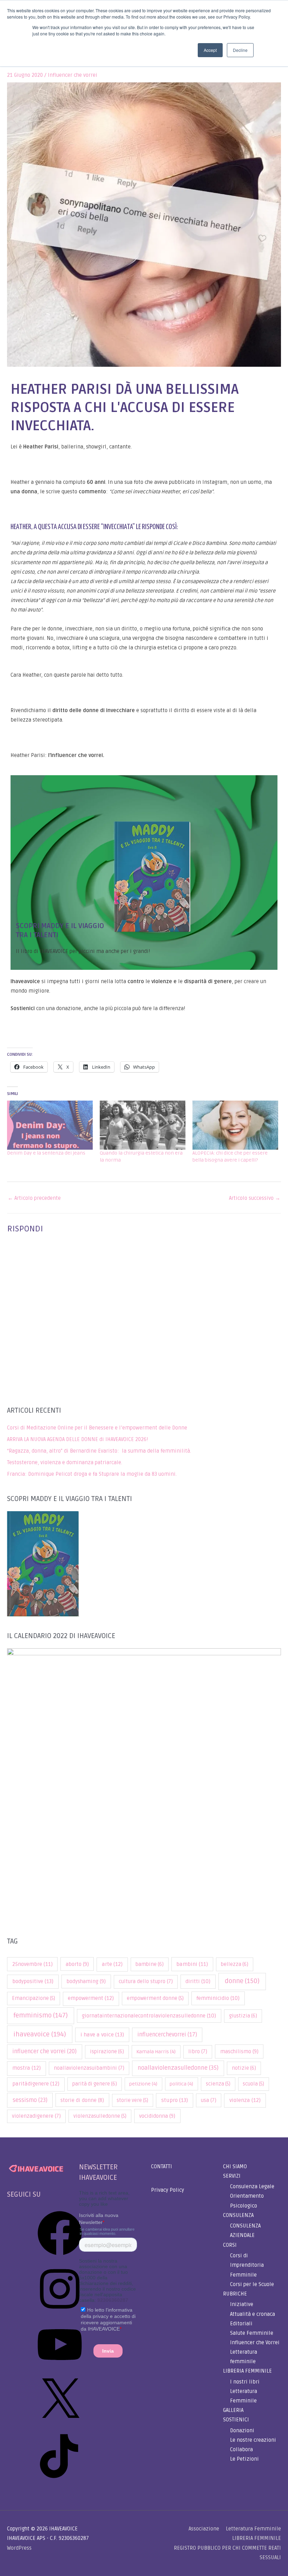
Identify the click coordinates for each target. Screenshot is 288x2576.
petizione (143, 2084)
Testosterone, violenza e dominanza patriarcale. (65, 1463)
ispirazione (107, 2052)
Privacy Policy (168, 2190)
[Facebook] (60, 2258)
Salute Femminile (252, 2333)
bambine (150, 1964)
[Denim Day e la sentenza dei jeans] (50, 1125)
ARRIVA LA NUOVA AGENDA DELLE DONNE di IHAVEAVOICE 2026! (77, 1439)
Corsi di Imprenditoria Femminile (247, 2265)
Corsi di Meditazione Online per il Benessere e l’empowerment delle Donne (97, 1428)
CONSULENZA (238, 2215)
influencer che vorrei (44, 2051)
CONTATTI (162, 2167)
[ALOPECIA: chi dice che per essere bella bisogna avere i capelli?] (235, 1125)
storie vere (132, 2100)
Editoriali (241, 2324)
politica (181, 2084)
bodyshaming (86, 1981)
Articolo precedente (34, 1198)
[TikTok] (60, 2481)
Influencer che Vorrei (255, 2343)
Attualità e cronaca (253, 2314)
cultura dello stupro (146, 1982)
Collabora (241, 2450)
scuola (253, 2084)
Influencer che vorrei (73, 75)
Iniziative (242, 2304)
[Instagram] (60, 2314)
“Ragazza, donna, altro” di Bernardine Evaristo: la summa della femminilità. (99, 1451)
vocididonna (157, 2116)
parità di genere (95, 2084)
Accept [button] (210, 50)
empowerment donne (155, 1998)
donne (242, 1981)
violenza (245, 2100)
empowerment (91, 1998)
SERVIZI (232, 2176)
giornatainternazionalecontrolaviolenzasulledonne (149, 2016)
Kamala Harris (156, 2052)
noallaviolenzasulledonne (178, 2068)
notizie (244, 2068)
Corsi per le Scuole (252, 2284)
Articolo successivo (255, 1198)
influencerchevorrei (167, 2035)
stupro (175, 2100)
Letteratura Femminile (253, 2529)
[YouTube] (60, 2369)
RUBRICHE (235, 2294)
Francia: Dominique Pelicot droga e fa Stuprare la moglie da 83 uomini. (92, 1474)
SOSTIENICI (236, 2420)
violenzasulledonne (100, 2116)
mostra (27, 2068)
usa (209, 2100)
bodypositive (33, 1982)
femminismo (41, 2015)
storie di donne (82, 2100)
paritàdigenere (36, 2084)
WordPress (19, 2548)
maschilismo (239, 2051)
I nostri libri (245, 2382)
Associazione (204, 2529)
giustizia (243, 2016)
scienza (218, 2084)
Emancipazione (34, 1998)
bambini (192, 1964)
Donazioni (242, 2431)
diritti (198, 1981)
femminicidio (218, 1998)
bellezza (235, 1964)
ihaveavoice (40, 2034)
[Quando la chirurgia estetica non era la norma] (143, 1125)
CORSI (230, 2245)
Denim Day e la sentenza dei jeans (46, 1153)
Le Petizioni (244, 2459)
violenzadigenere (36, 2116)
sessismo (30, 2100)
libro (198, 2052)
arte (112, 1964)
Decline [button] (240, 50)
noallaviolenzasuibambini (89, 2068)
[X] (60, 2425)
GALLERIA (233, 2410)
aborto (77, 1964)
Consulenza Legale (252, 2187)
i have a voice (102, 2035)
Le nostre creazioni (253, 2440)
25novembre (32, 1964)
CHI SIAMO (235, 2167)
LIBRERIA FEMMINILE (247, 2371)
